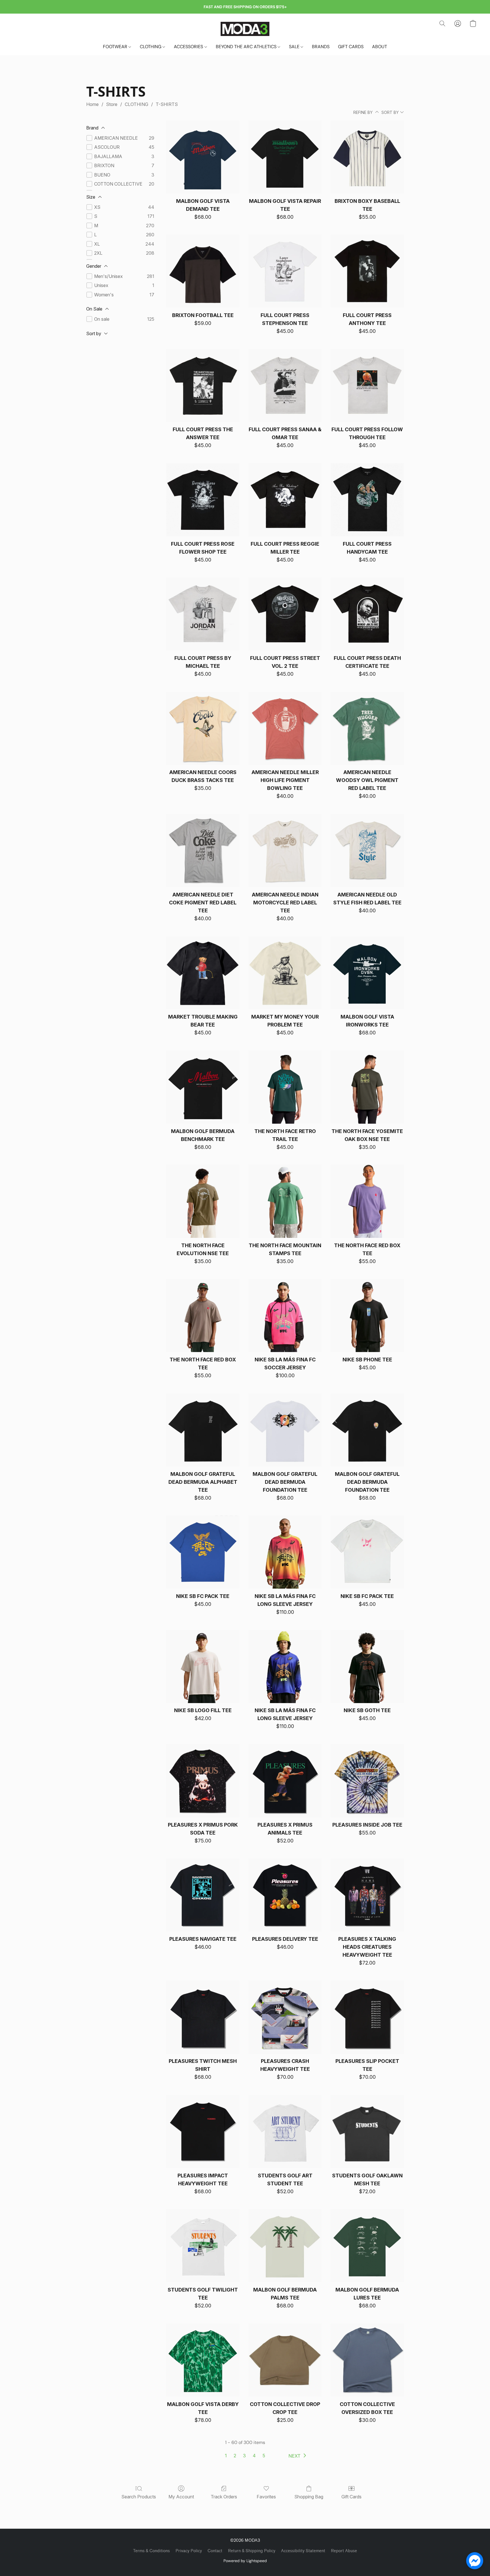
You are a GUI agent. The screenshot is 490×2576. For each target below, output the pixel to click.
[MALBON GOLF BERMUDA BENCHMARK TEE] (203, 1087)
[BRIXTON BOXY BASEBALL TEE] (367, 157)
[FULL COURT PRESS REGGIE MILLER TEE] (285, 500)
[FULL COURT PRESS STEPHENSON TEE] (285, 271)
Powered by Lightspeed (245, 2561)
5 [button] (264, 2456)
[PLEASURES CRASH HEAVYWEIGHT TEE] (285, 2017)
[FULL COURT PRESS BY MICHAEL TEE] (203, 614)
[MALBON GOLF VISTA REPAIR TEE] (285, 157)
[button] (245, 29)
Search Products (139, 2497)
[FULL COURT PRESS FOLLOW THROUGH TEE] (367, 386)
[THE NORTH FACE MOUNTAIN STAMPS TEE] (285, 1201)
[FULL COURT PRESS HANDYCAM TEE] (367, 500)
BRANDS (321, 47)
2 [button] (235, 2456)
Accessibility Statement (303, 2551)
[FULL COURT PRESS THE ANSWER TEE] (203, 386)
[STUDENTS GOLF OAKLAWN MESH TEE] (367, 2131)
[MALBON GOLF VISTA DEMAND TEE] (203, 157)
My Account (181, 2497)
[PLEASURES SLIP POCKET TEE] (367, 2017)
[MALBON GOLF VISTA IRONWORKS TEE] (367, 973)
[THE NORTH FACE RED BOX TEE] (367, 1201)
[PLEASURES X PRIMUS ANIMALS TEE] (285, 1781)
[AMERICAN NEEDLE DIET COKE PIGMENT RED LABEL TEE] (203, 851)
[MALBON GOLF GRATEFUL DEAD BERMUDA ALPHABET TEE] (203, 1430)
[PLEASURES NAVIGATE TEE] (203, 1895)
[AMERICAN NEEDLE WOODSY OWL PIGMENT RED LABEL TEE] (367, 728)
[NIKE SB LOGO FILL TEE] (203, 1667)
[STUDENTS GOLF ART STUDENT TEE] (285, 2131)
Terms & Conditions (151, 2551)
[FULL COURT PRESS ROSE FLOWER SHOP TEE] (203, 500)
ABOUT (380, 47)
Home (92, 104)
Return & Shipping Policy (252, 2551)
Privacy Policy (189, 2551)
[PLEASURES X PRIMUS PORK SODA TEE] (203, 1781)
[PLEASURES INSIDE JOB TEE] (367, 1781)
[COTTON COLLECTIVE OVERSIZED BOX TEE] (367, 2360)
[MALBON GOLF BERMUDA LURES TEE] (367, 2246)
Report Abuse (344, 2551)
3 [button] (244, 2456)
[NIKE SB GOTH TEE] (367, 1667)
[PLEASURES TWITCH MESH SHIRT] (203, 2017)
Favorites (266, 2497)
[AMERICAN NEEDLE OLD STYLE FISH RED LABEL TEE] (367, 851)
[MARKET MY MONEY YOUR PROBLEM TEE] (285, 973)
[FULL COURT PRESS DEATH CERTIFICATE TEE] (367, 614)
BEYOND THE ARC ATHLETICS (247, 47)
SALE (295, 47)
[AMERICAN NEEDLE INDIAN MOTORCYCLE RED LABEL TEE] (285, 851)
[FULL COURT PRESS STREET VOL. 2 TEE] (285, 614)
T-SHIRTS (167, 104)
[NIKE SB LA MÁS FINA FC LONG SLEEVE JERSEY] (285, 1552)
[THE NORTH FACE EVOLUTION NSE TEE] (203, 1201)
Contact (215, 2551)
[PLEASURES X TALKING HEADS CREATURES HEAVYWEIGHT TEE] (367, 1895)
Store (112, 104)
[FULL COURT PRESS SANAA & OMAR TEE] (285, 386)
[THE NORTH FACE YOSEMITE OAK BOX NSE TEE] (367, 1087)
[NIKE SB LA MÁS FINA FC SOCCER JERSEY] (285, 1316)
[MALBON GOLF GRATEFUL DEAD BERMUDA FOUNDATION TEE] (285, 1430)
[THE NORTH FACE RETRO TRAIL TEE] (285, 1087)
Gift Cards (351, 2497)
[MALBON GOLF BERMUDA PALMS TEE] (285, 2246)
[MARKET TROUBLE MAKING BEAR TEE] (203, 973)
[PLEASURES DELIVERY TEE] (285, 1895)
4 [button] (254, 2456)
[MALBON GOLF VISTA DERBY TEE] (203, 2360)
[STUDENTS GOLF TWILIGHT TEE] (203, 2246)
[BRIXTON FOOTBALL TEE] (203, 271)
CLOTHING (151, 47)
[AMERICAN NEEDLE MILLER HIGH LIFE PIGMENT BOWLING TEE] (285, 728)
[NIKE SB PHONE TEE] (367, 1316)
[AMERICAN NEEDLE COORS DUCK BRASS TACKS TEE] (203, 728)
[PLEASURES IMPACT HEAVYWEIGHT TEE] (203, 2131)
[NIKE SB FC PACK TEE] (203, 1552)
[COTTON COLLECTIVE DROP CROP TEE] (285, 2360)
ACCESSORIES (189, 47)
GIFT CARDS (351, 47)
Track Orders (224, 2497)
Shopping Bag (309, 2497)
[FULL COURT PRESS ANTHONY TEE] (367, 271)
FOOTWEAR (116, 47)
